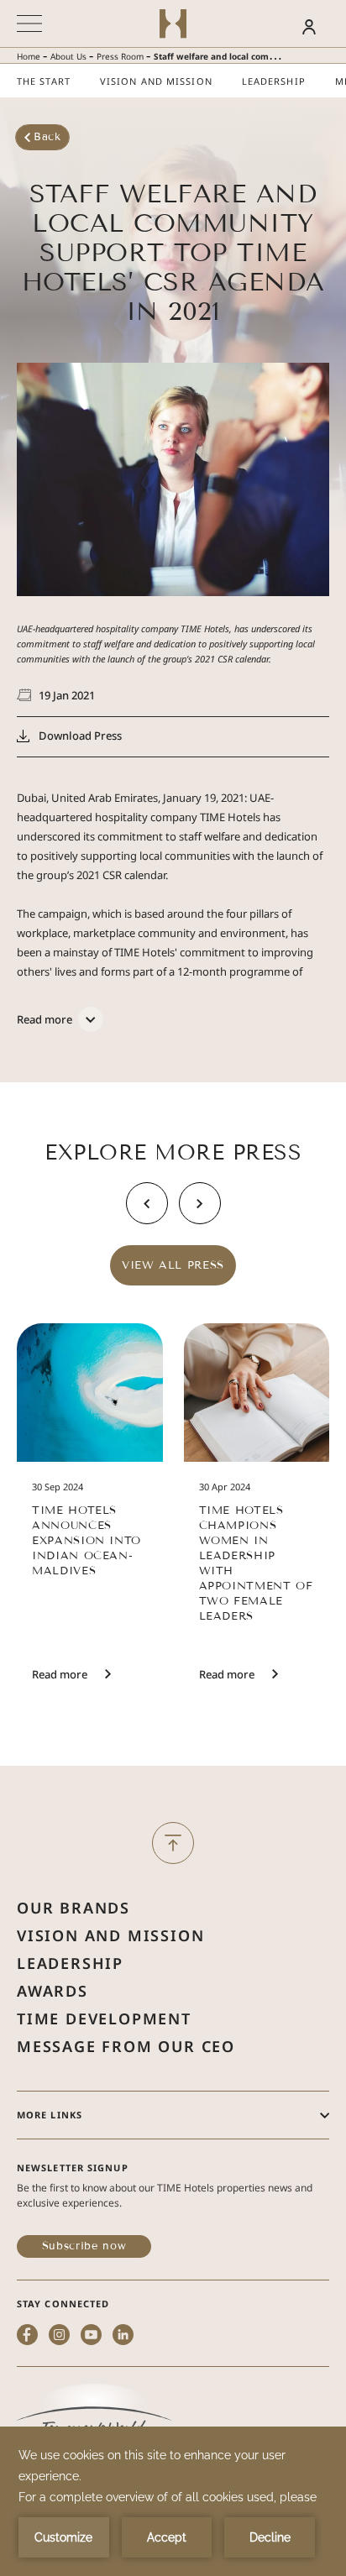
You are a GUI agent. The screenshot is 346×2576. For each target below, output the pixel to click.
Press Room (120, 56)
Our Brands (73, 1908)
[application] (173, 2501)
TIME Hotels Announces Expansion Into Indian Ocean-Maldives (86, 1541)
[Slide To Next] (200, 1203)
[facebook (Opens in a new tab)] (27, 2336)
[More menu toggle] (29, 24)
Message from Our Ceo (126, 2046)
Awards (52, 1991)
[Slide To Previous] (147, 1203)
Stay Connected (63, 2304)
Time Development (104, 2018)
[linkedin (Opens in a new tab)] (123, 2336)
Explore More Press (173, 1153)
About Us (68, 56)
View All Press (173, 1265)
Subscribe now (84, 2246)
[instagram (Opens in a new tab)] (59, 2336)
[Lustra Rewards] (279, 26)
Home (29, 56)
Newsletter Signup (73, 2168)
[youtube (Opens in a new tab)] (91, 2336)
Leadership (274, 81)
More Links (50, 2115)
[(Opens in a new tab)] (94, 2419)
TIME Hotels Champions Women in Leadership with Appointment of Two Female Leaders (256, 1563)
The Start (44, 81)
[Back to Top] (173, 1843)
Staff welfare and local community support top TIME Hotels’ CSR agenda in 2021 (173, 253)
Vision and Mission (156, 81)
